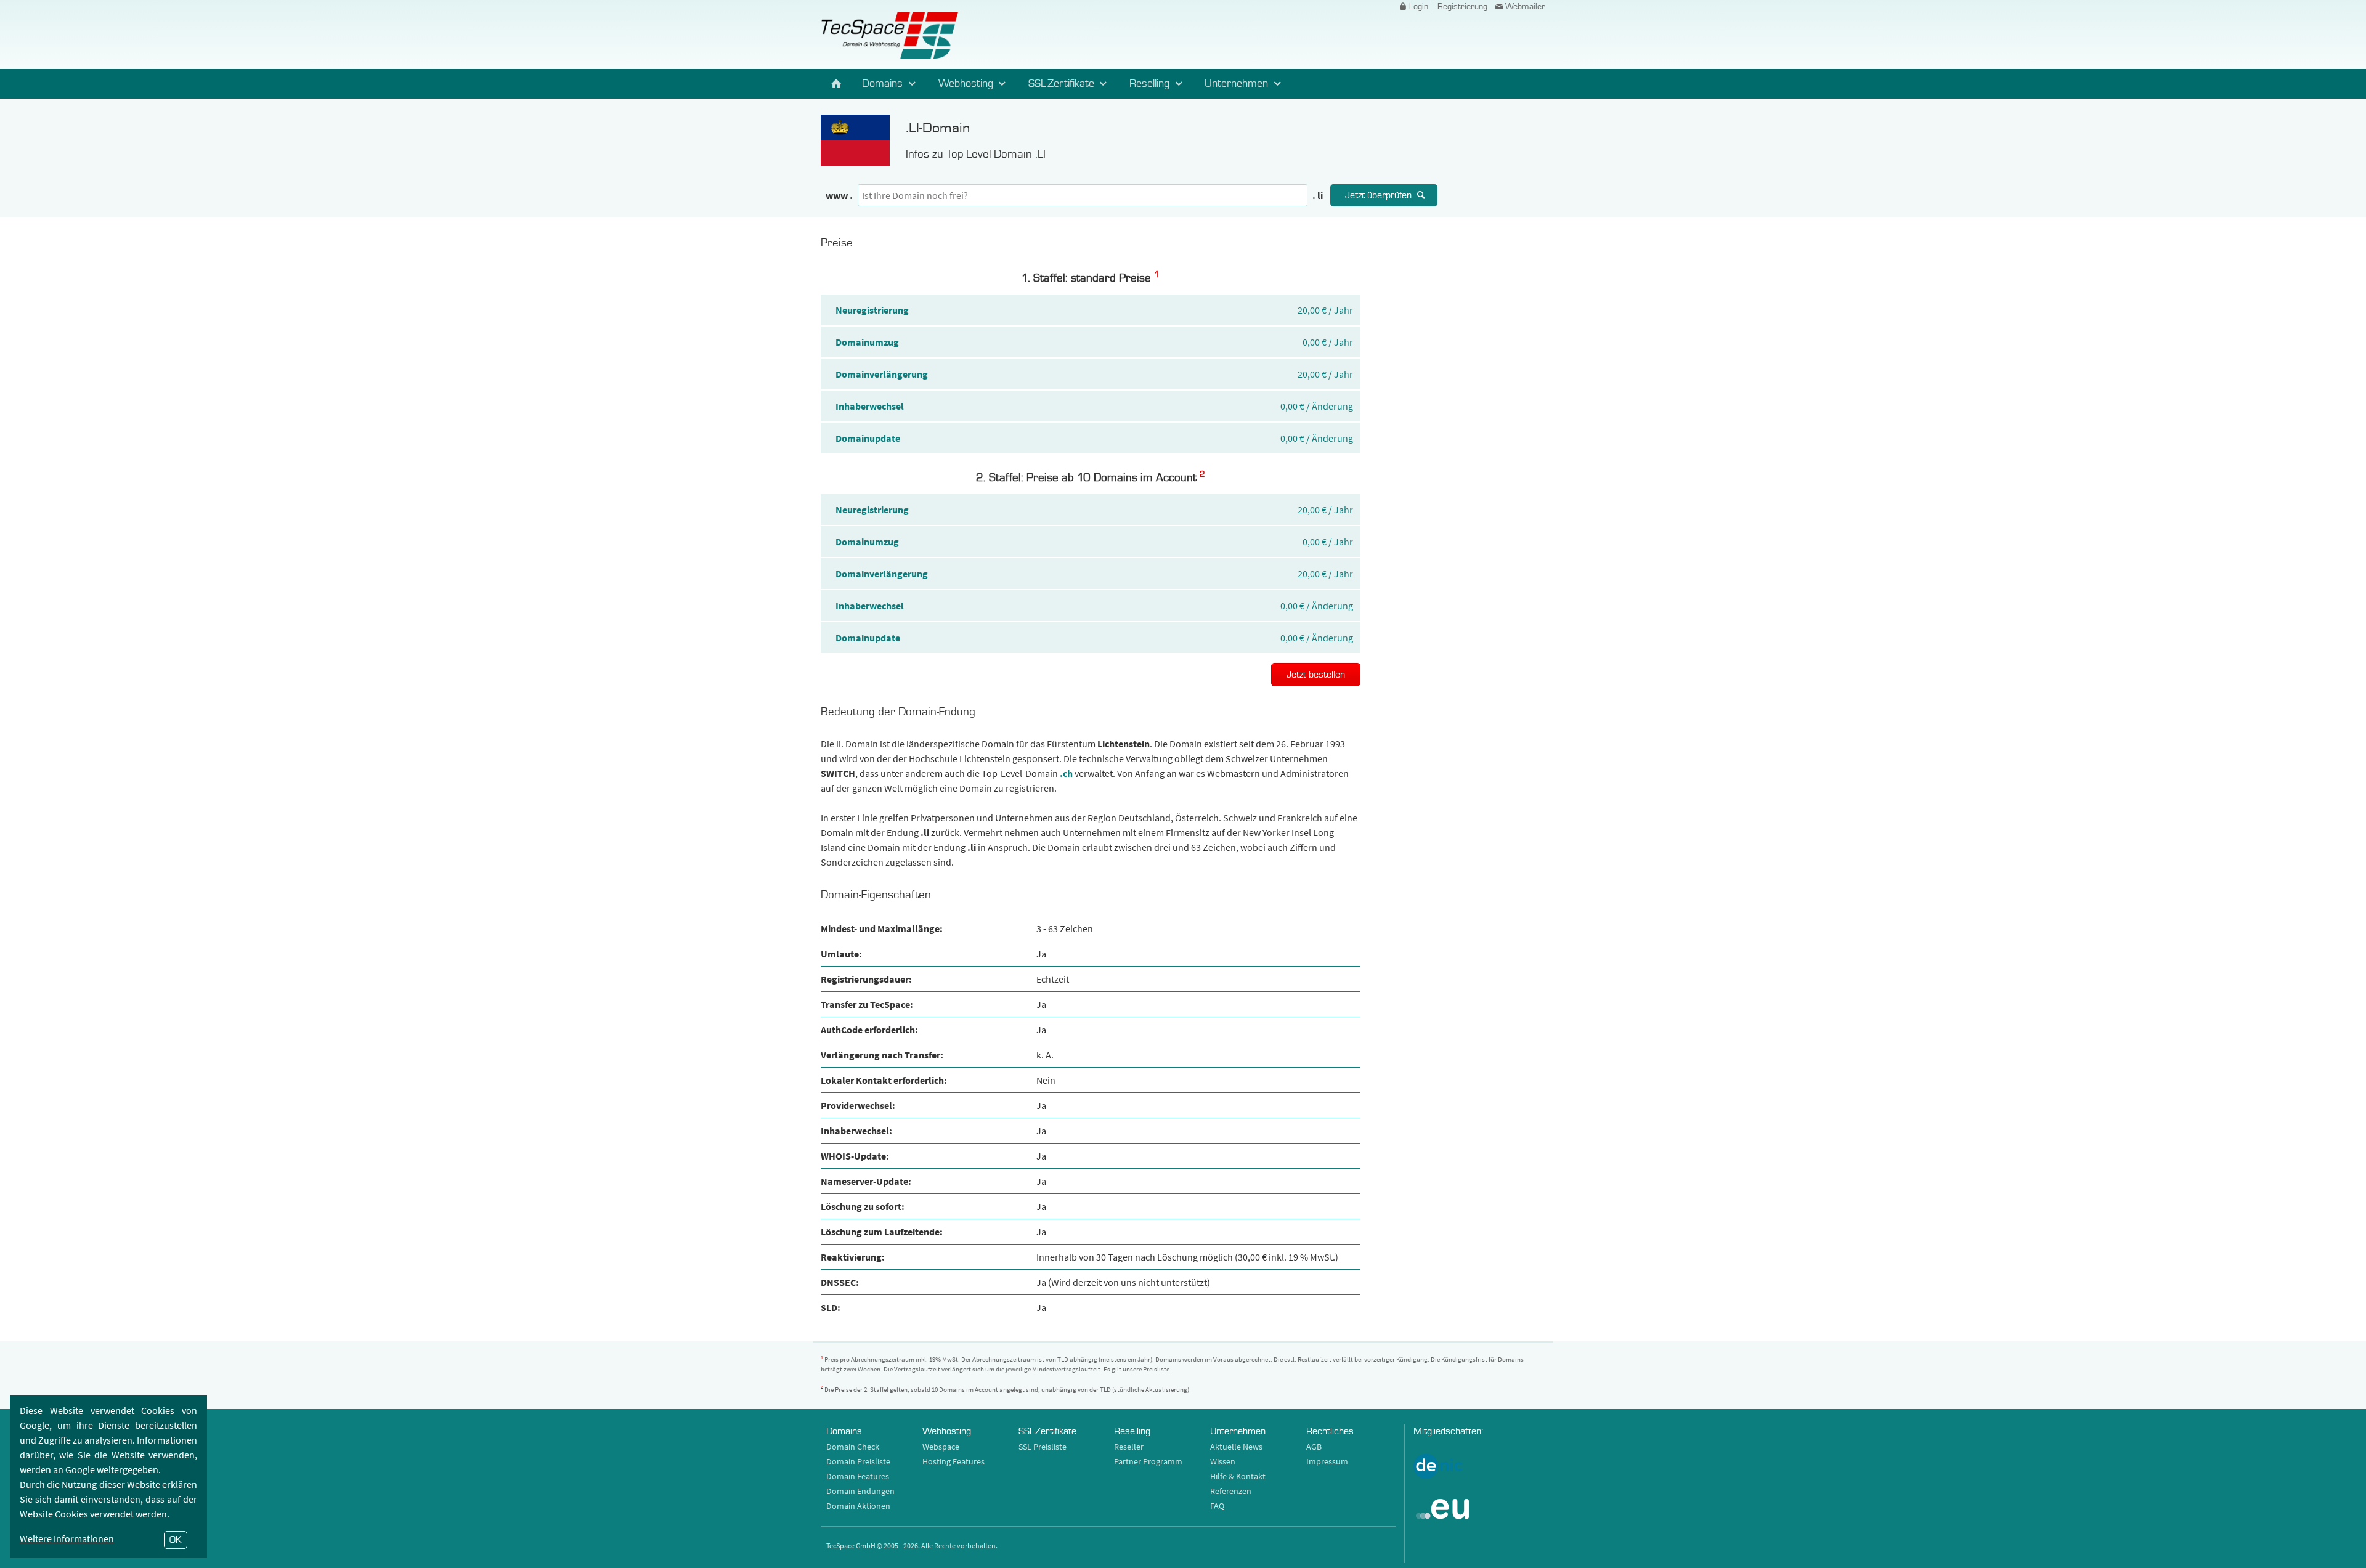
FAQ (1217, 1506)
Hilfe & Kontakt (1238, 1476)
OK (176, 1540)
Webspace (941, 1447)
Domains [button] (884, 83)
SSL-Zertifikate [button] (1063, 83)
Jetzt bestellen (1316, 675)
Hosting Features (953, 1461)
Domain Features (858, 1476)
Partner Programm (1148, 1461)
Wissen (1223, 1461)
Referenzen (1231, 1491)
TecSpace (889, 35)
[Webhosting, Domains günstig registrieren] (837, 84)
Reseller (1129, 1447)
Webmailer (1525, 7)
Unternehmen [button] (1238, 83)
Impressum (1327, 1461)
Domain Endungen (860, 1491)
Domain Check (853, 1447)
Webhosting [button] (967, 83)
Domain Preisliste (858, 1461)
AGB (1314, 1447)
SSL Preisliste (1043, 1447)
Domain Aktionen (858, 1506)
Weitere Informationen (67, 1538)
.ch (1066, 773)
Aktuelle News (1236, 1447)
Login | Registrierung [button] (1448, 7)
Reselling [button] (1151, 83)
